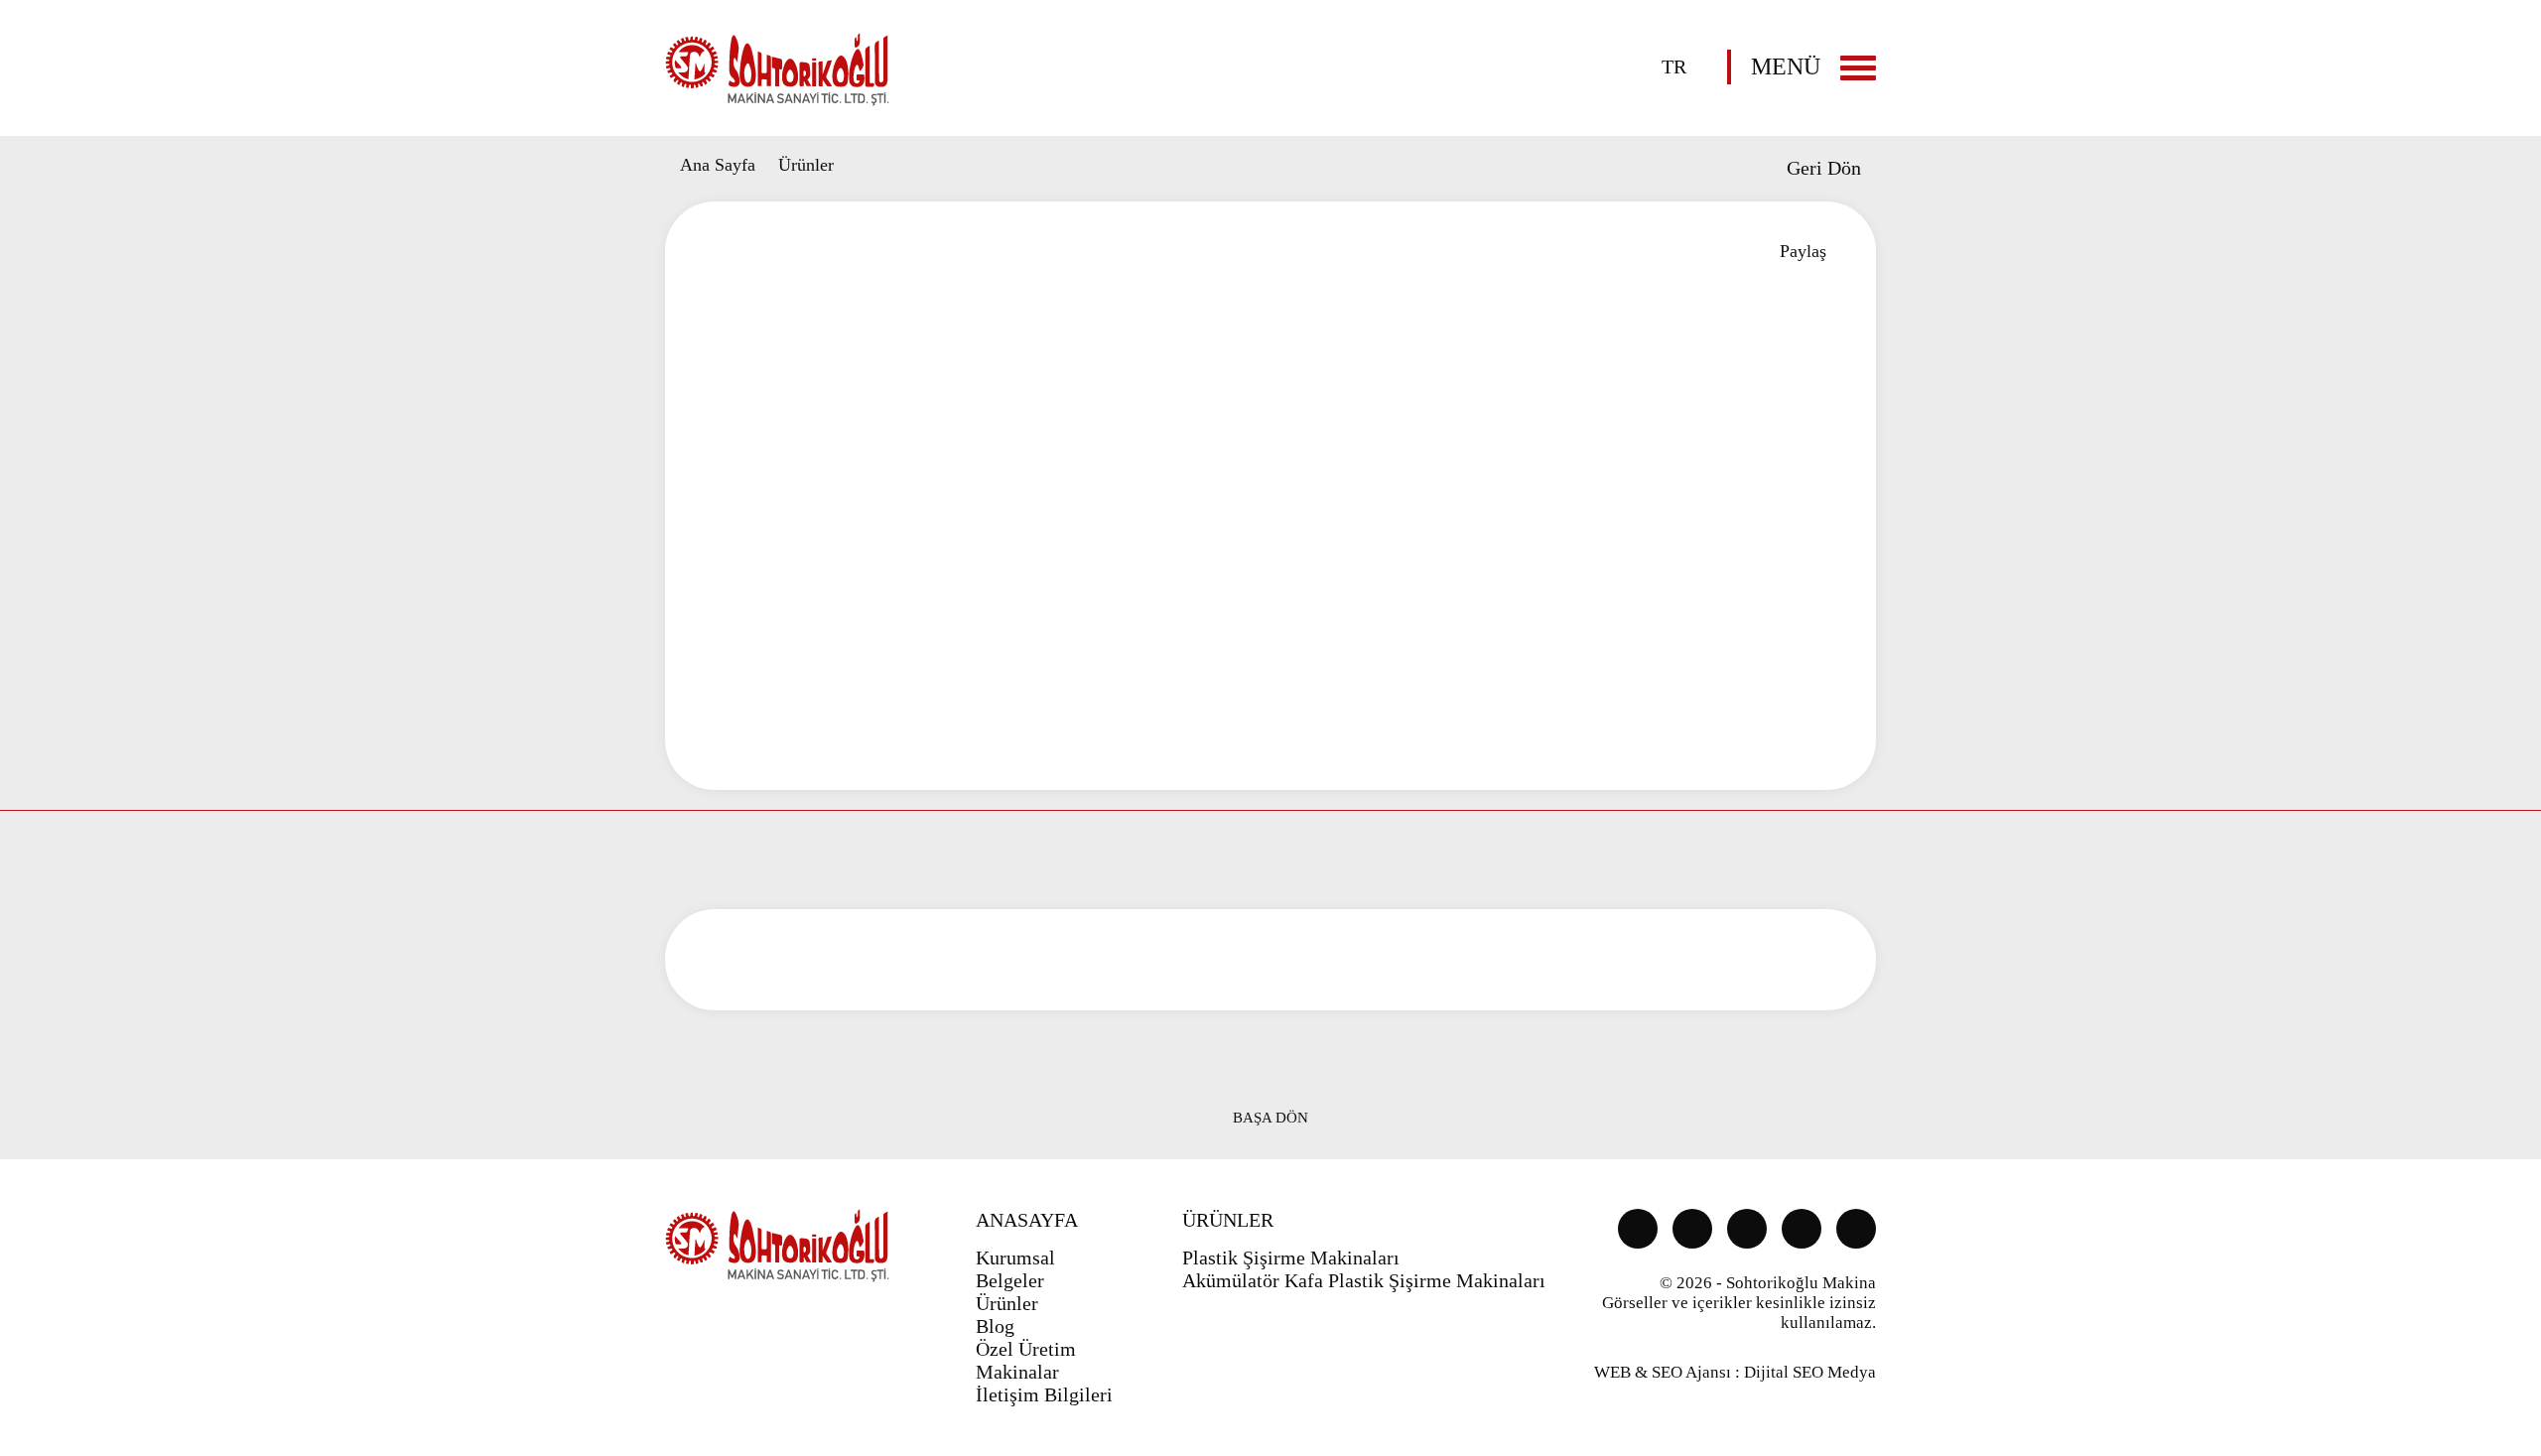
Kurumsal (1015, 1257)
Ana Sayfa (718, 165)
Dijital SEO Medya (1810, 1372)
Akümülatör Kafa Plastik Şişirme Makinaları (1364, 1280)
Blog (995, 1326)
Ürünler (806, 165)
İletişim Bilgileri (1044, 1394)
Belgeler (1010, 1280)
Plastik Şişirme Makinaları (1291, 1257)
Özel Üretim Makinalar (1026, 1360)
